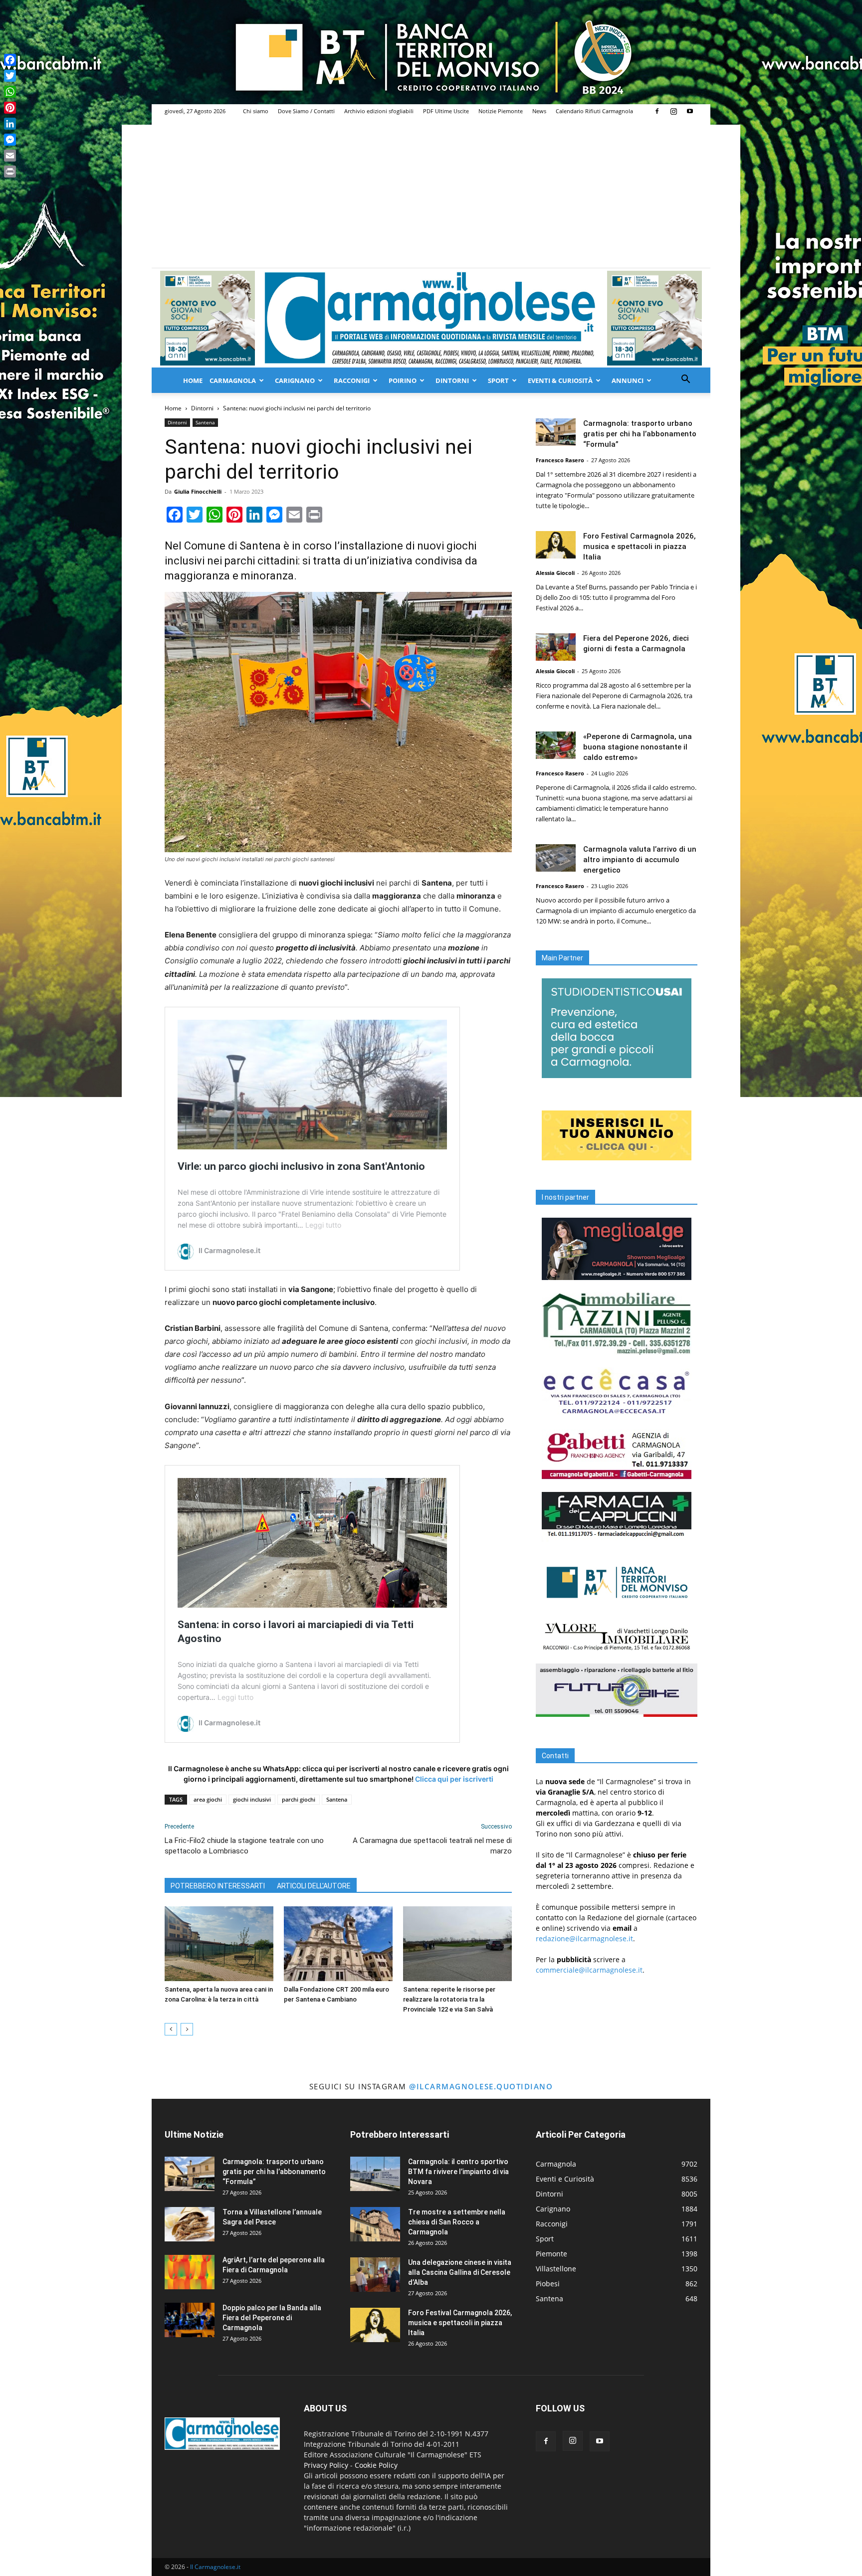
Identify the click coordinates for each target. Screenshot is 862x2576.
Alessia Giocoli (555, 573)
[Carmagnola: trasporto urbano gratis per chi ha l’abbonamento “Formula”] (556, 432)
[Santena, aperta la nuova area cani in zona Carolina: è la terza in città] (219, 1944)
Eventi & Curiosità (560, 380)
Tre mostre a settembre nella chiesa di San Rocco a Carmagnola (457, 2222)
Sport (498, 380)
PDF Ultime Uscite (446, 111)
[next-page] (187, 2029)
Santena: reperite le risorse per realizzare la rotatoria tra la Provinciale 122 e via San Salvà (449, 1999)
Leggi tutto (323, 1225)
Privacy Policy (326, 2465)
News (539, 111)
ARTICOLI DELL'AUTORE (314, 1886)
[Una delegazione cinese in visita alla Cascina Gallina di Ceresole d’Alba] (375, 2275)
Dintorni (452, 380)
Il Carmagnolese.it (215, 2567)
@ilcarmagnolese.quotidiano (481, 2086)
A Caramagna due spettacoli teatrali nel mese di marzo (432, 1846)
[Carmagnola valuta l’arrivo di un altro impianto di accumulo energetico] (556, 858)
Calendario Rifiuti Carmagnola (594, 111)
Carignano (295, 380)
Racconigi (352, 380)
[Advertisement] (431, 193)
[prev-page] (171, 2029)
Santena (205, 422)
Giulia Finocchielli (198, 491)
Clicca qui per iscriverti (454, 1779)
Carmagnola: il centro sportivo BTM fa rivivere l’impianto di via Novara (458, 2172)
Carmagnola (233, 380)
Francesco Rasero (560, 460)
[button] (685, 380)
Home (193, 380)
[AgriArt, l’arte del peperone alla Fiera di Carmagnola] (190, 2272)
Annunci (628, 380)
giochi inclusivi (252, 1799)
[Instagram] (673, 111)
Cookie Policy (376, 2465)
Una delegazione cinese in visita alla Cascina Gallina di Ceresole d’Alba (460, 2272)
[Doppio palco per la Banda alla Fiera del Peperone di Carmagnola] (190, 2320)
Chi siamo (256, 111)
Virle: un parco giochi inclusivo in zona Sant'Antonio (301, 1166)
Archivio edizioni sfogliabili (379, 111)
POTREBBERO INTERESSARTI (218, 1886)
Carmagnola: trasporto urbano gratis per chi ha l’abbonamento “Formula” (640, 434)
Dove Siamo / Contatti (306, 111)
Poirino (403, 380)
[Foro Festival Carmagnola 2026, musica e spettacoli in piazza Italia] (556, 545)
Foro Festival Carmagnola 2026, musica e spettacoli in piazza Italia (640, 547)
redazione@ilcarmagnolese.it (584, 1938)
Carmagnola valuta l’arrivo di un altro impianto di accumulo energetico (640, 860)
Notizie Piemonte (501, 111)
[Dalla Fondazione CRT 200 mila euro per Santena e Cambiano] (338, 1944)
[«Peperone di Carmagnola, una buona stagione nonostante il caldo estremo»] (556, 745)
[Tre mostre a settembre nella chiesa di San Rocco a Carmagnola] (375, 2224)
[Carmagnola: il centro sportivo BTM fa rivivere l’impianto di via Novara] (375, 2174)
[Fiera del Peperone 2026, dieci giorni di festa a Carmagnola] (556, 647)
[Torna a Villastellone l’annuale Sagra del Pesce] (190, 2224)
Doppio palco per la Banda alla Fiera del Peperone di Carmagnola (272, 2318)
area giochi (208, 1799)
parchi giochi (299, 1799)
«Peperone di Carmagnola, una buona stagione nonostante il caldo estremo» (638, 747)
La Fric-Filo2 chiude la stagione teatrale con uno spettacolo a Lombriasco (244, 1846)
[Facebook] (657, 111)
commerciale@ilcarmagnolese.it (589, 1970)
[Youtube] (690, 111)
